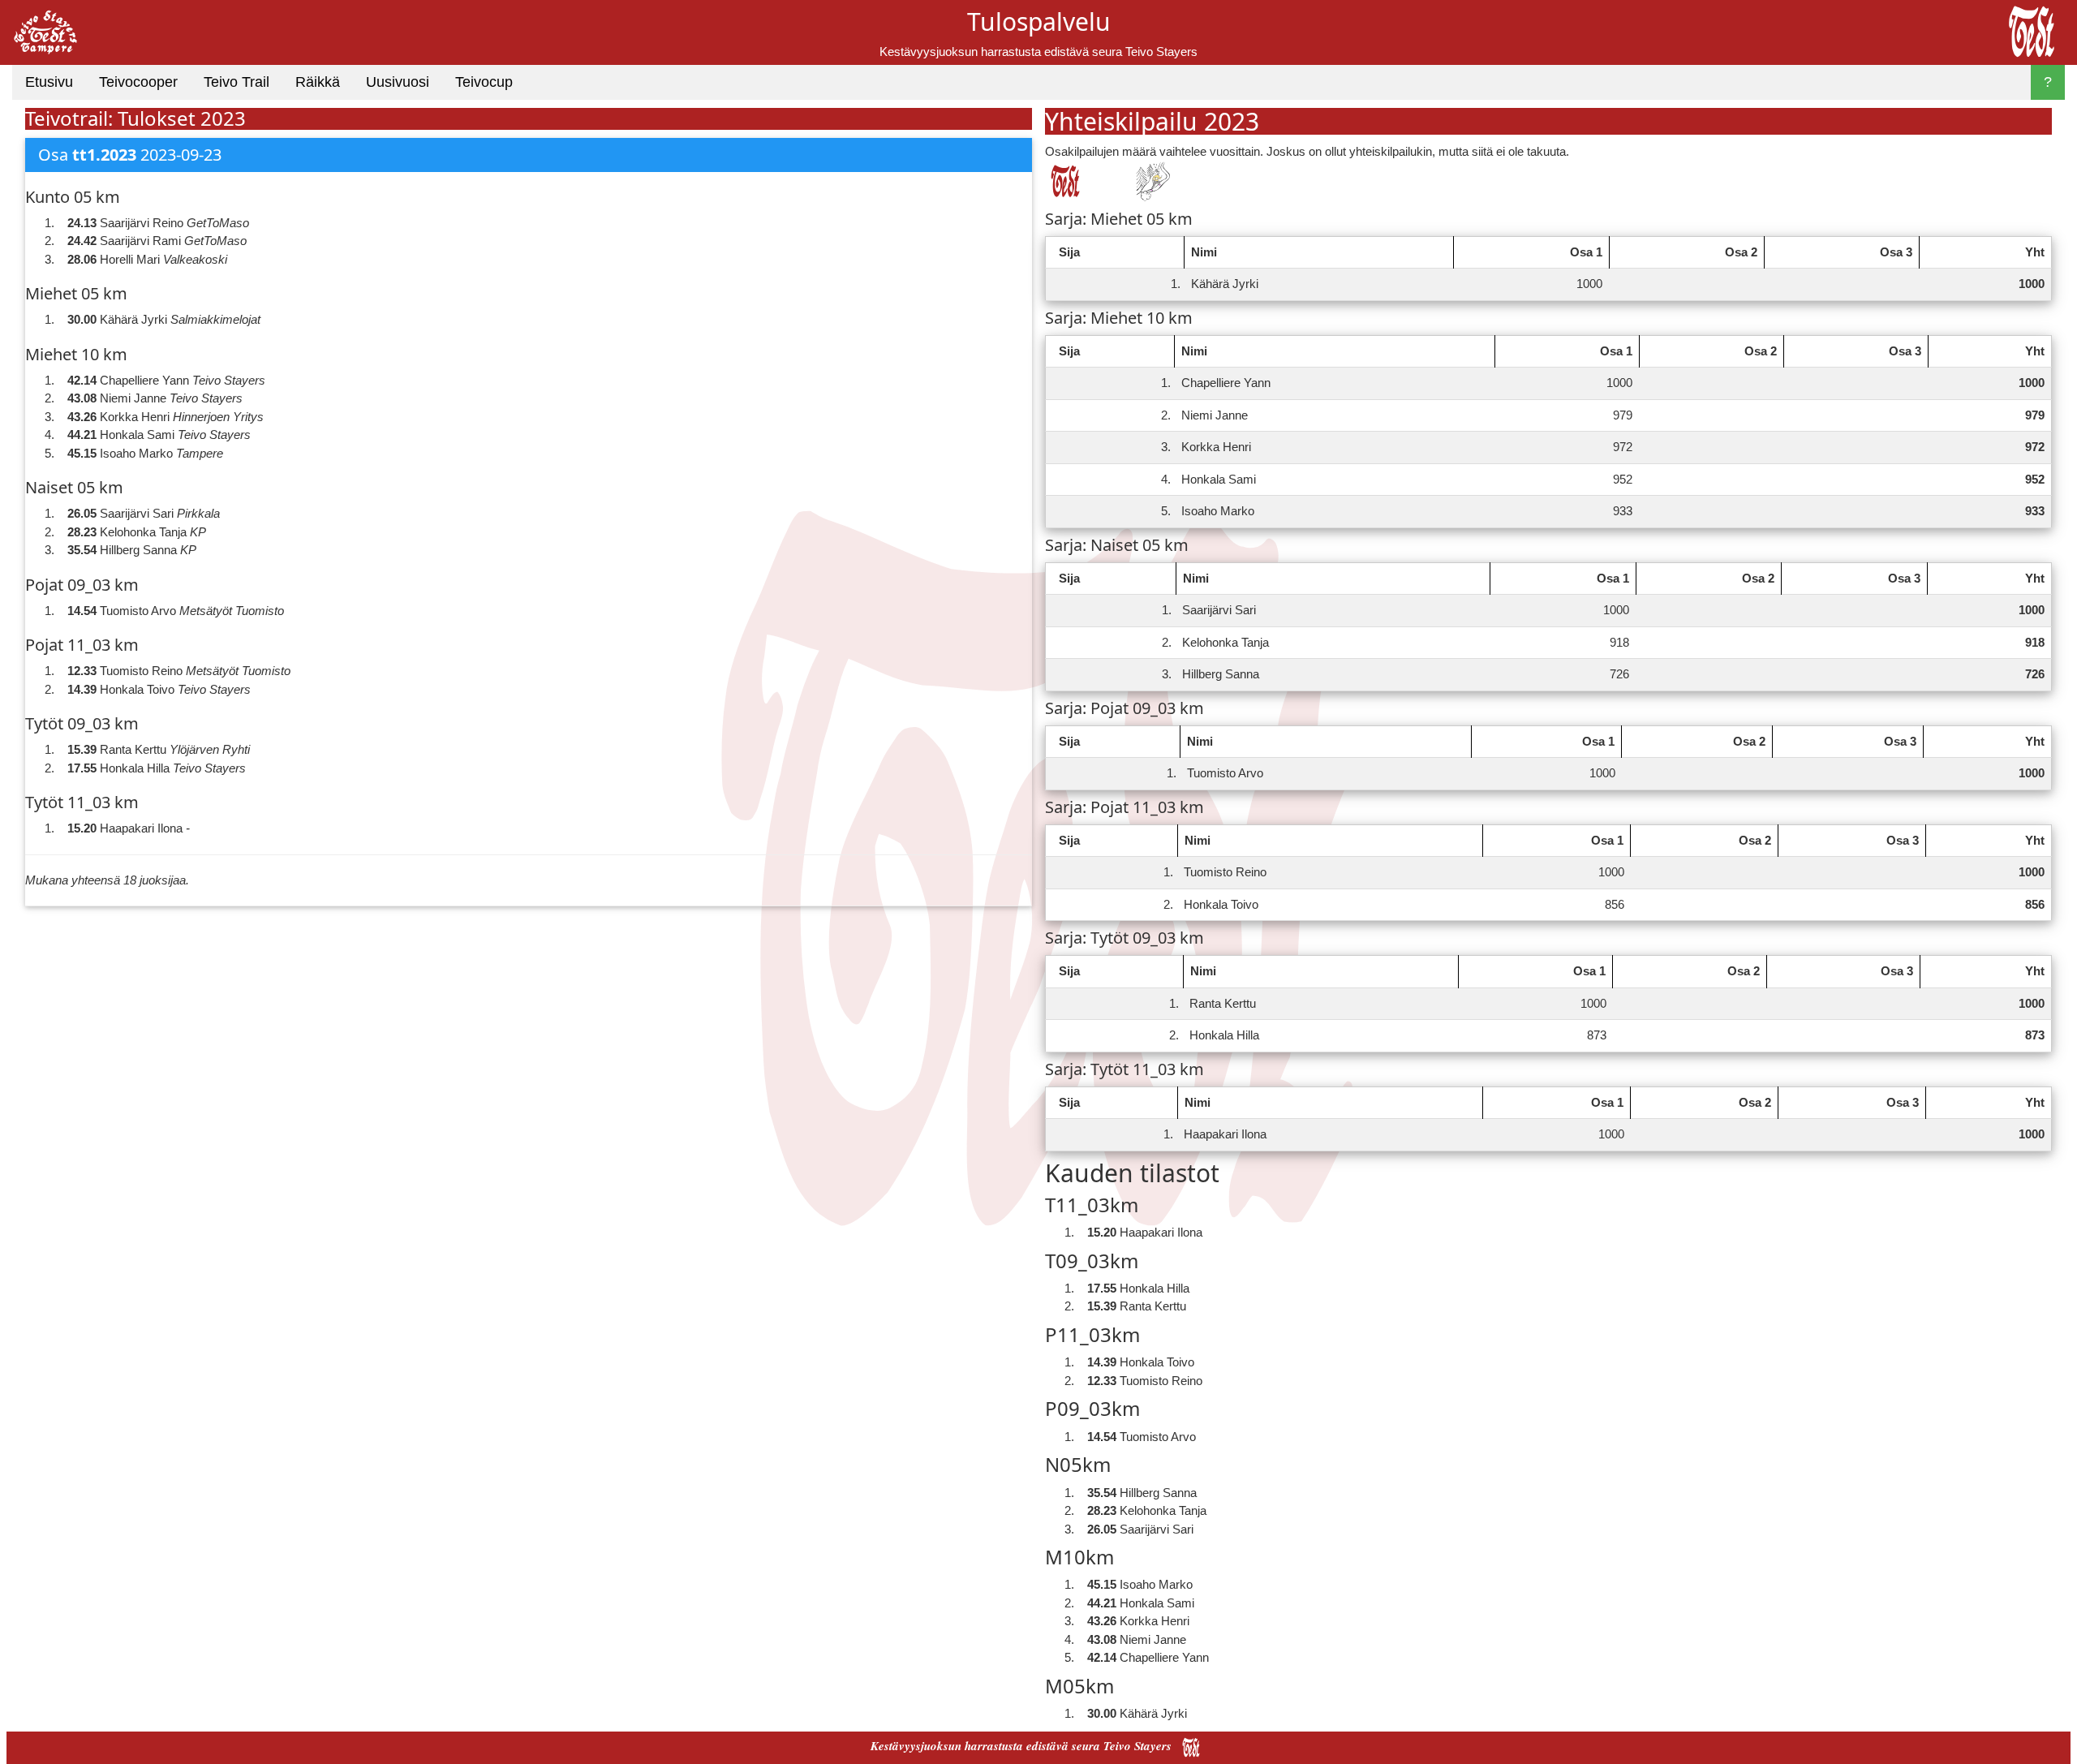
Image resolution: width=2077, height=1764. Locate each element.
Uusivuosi (398, 82)
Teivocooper (138, 82)
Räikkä (318, 82)
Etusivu (49, 82)
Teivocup (484, 82)
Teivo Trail (237, 82)
